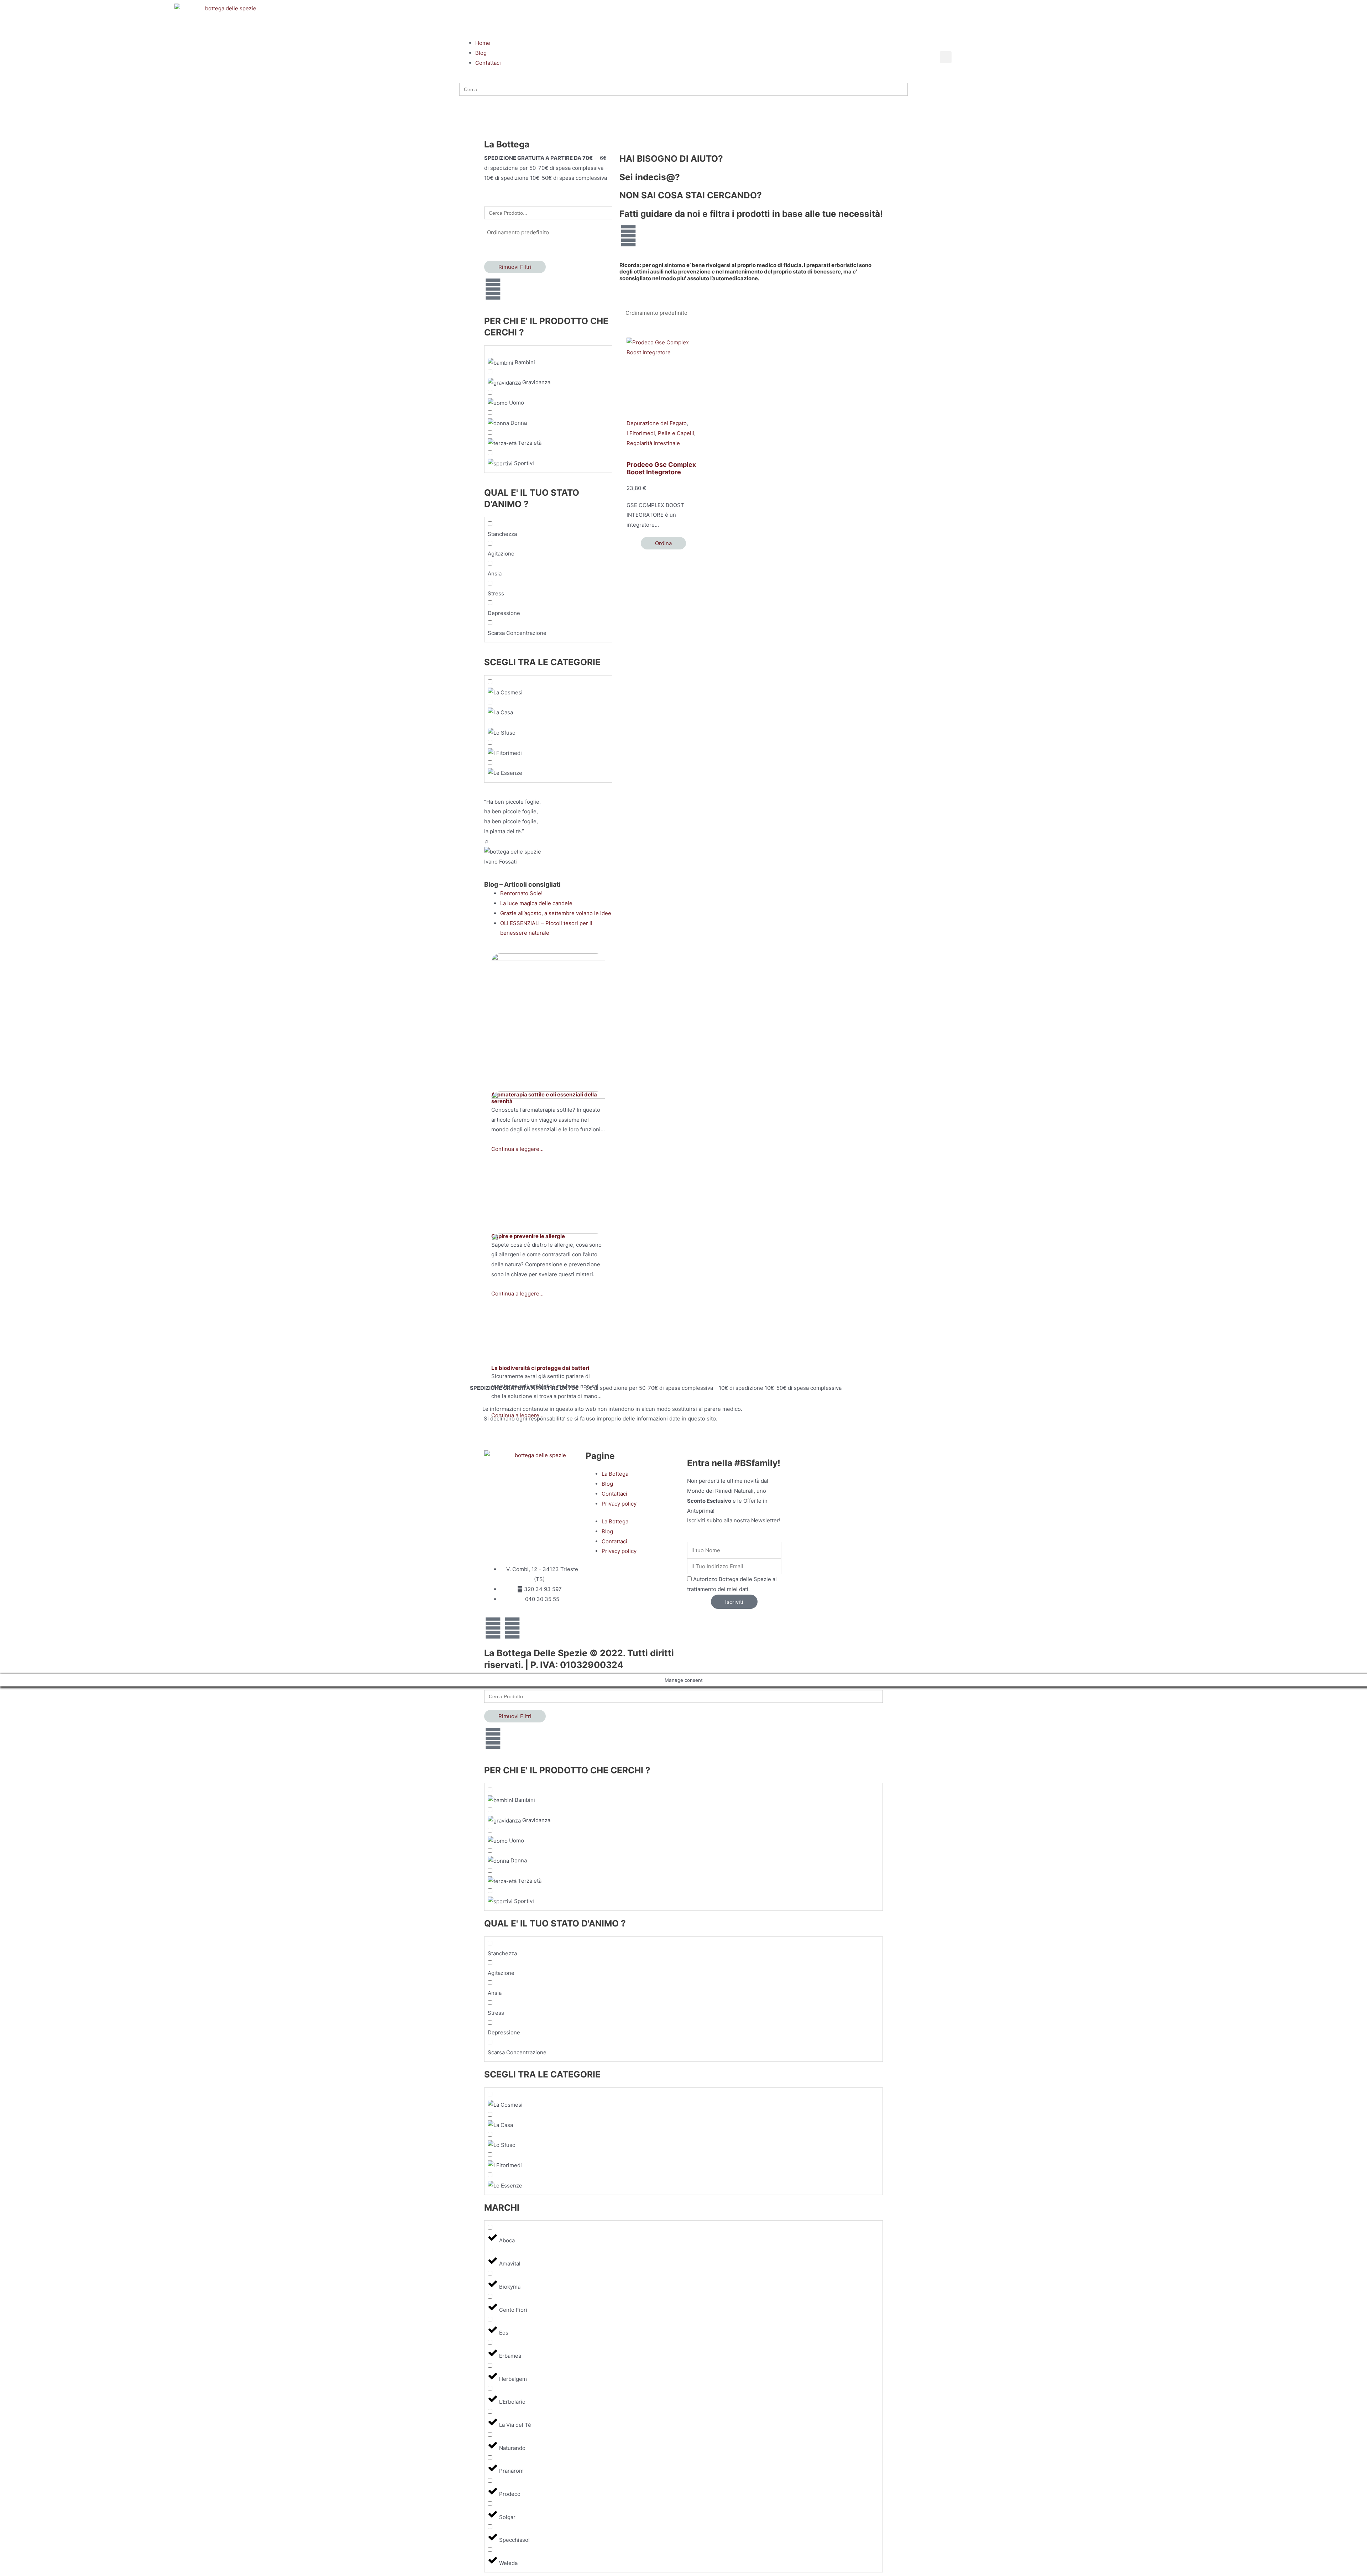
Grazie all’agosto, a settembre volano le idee (556, 913)
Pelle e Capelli (676, 433)
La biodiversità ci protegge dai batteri (540, 1368)
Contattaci (614, 1494)
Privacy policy (619, 1504)
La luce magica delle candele (536, 903)
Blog (607, 1484)
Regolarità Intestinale (653, 443)
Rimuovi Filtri (515, 267)
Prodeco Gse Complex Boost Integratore (661, 468)
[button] (683, 28)
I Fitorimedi (641, 433)
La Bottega (615, 1474)
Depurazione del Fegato (657, 423)
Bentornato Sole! (521, 893)
